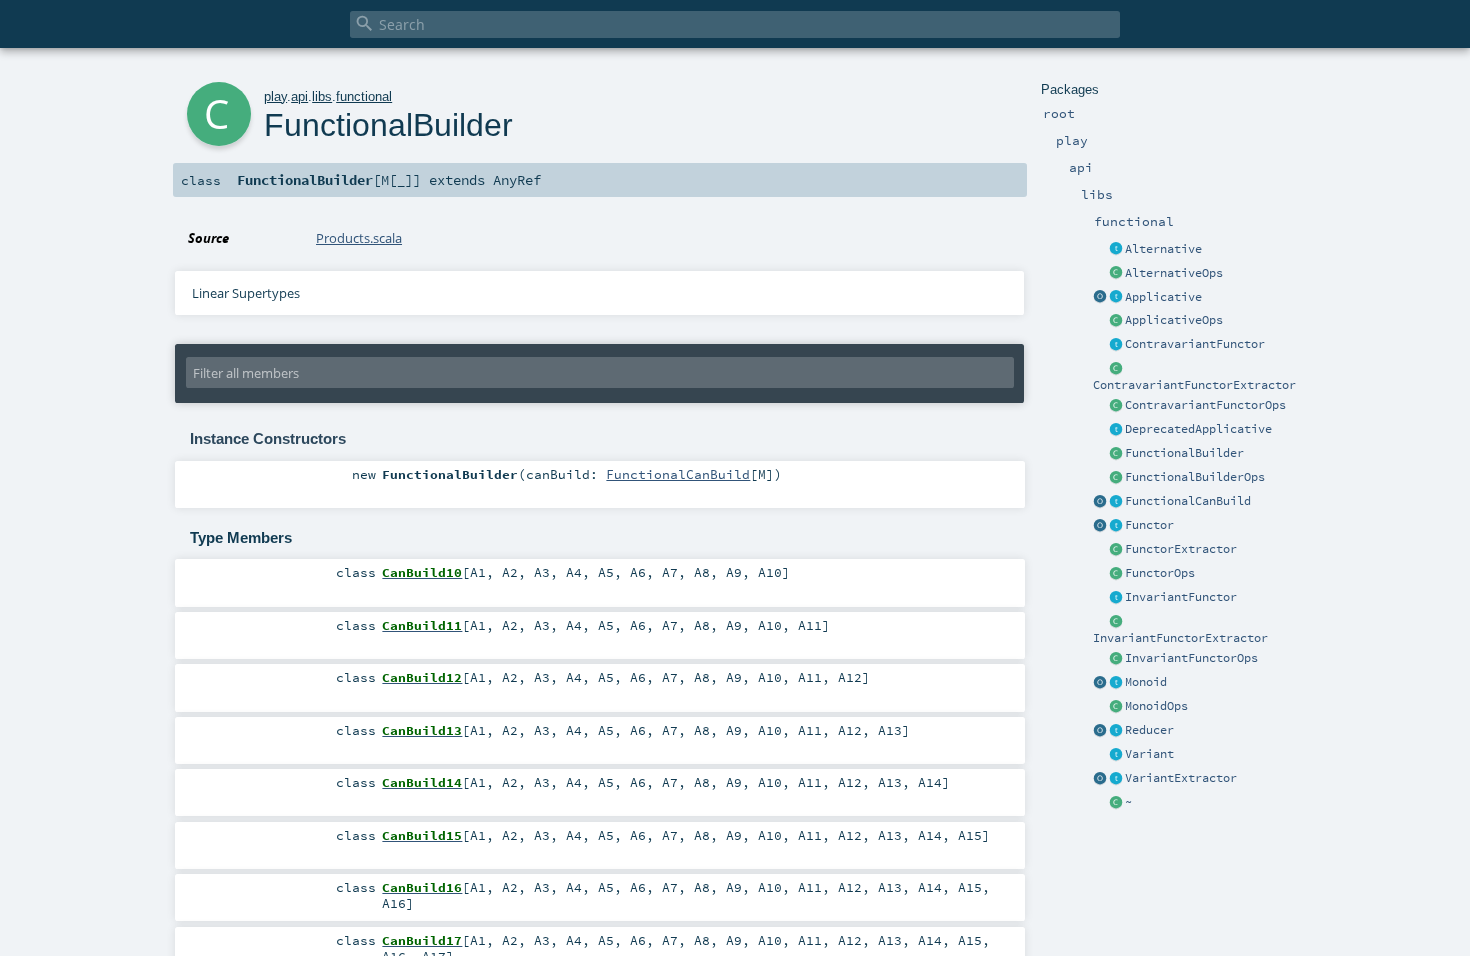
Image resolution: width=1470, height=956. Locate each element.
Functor (1149, 525)
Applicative (1163, 297)
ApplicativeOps (1174, 320)
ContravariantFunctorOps (1205, 405)
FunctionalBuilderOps (1195, 477)
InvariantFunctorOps (1191, 658)
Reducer (1149, 730)
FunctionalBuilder (1184, 453)
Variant (1149, 754)
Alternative (1163, 249)
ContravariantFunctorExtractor (1194, 385)
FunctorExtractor (1181, 549)
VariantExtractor (1181, 778)
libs (322, 96)
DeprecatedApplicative (1198, 429)
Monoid (1146, 682)
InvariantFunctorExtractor (1180, 638)
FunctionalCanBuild (1188, 501)
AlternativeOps (1174, 273)
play (275, 96)
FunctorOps (1160, 573)
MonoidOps (1156, 706)
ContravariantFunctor (1195, 344)
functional (364, 96)
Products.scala (359, 238)
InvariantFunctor (1181, 597)
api (299, 96)
